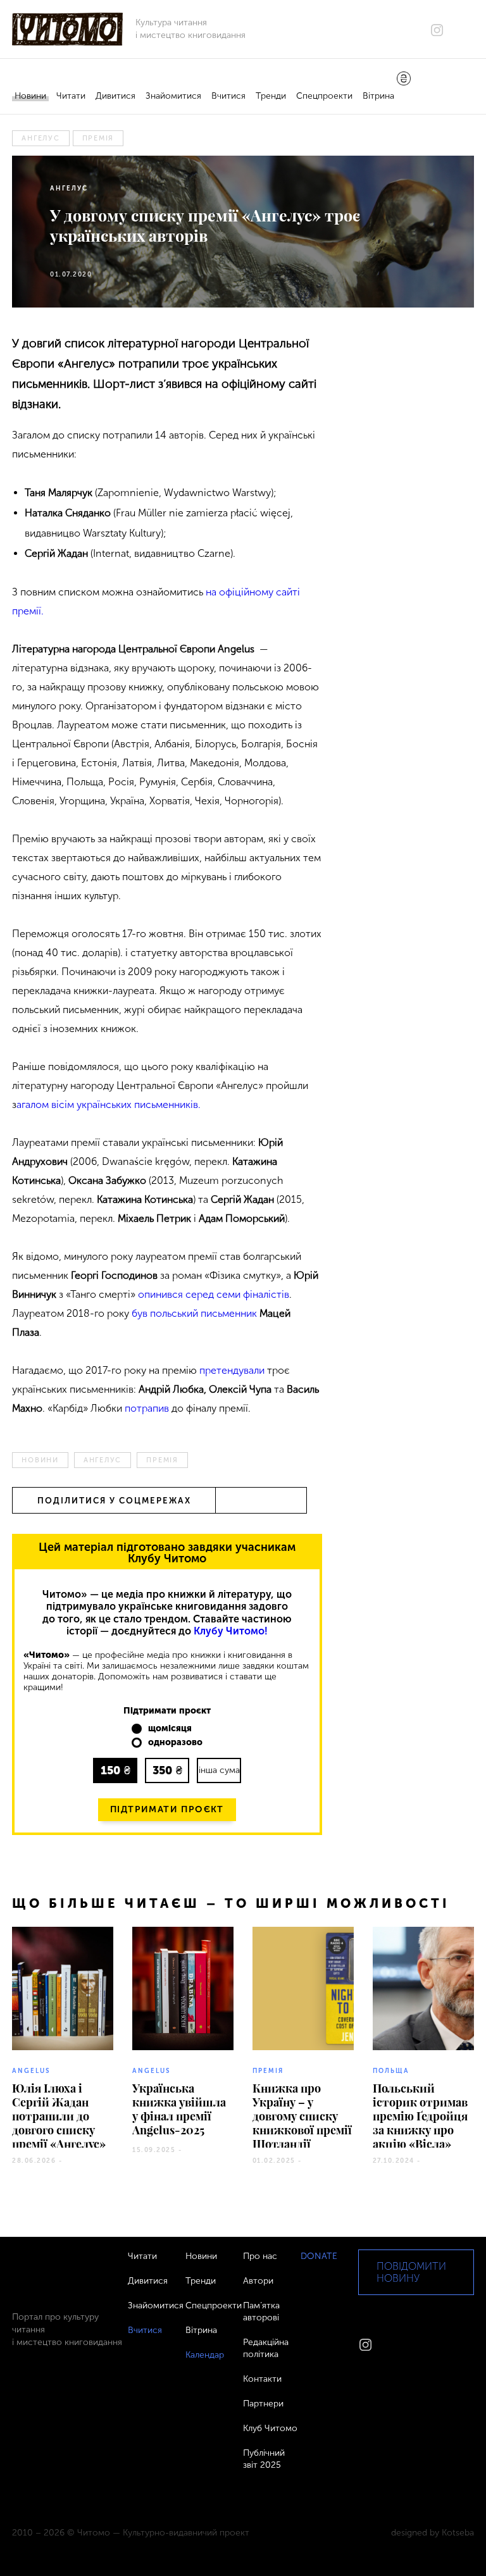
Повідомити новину (411, 2272)
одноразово (175, 1743)
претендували (232, 1370)
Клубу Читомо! (231, 1631)
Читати (71, 96)
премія (98, 138)
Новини (30, 96)
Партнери (263, 2404)
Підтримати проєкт (167, 1809)
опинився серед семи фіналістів (214, 1294)
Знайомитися (173, 96)
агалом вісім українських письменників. (110, 1104)
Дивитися (115, 96)
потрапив (147, 1408)
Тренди (271, 96)
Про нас (260, 2256)
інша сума (219, 1770)
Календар (205, 2355)
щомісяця (170, 1729)
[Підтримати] (404, 80)
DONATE (319, 2256)
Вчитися (228, 96)
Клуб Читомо (270, 2428)
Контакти (262, 2379)
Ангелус (40, 138)
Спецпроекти (324, 96)
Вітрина (378, 96)
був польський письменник (194, 1313)
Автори (258, 2281)
